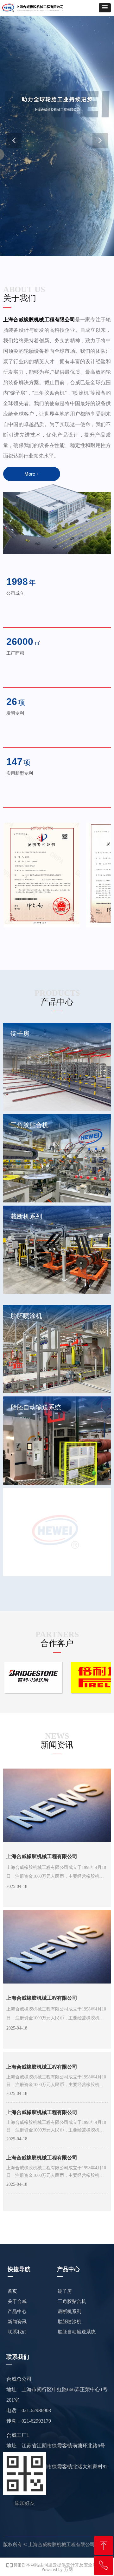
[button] (105, 8)
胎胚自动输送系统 (77, 2332)
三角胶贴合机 (72, 2301)
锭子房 (65, 2291)
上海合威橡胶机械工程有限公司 (42, 1856)
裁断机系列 (70, 2312)
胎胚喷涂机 (70, 2322)
